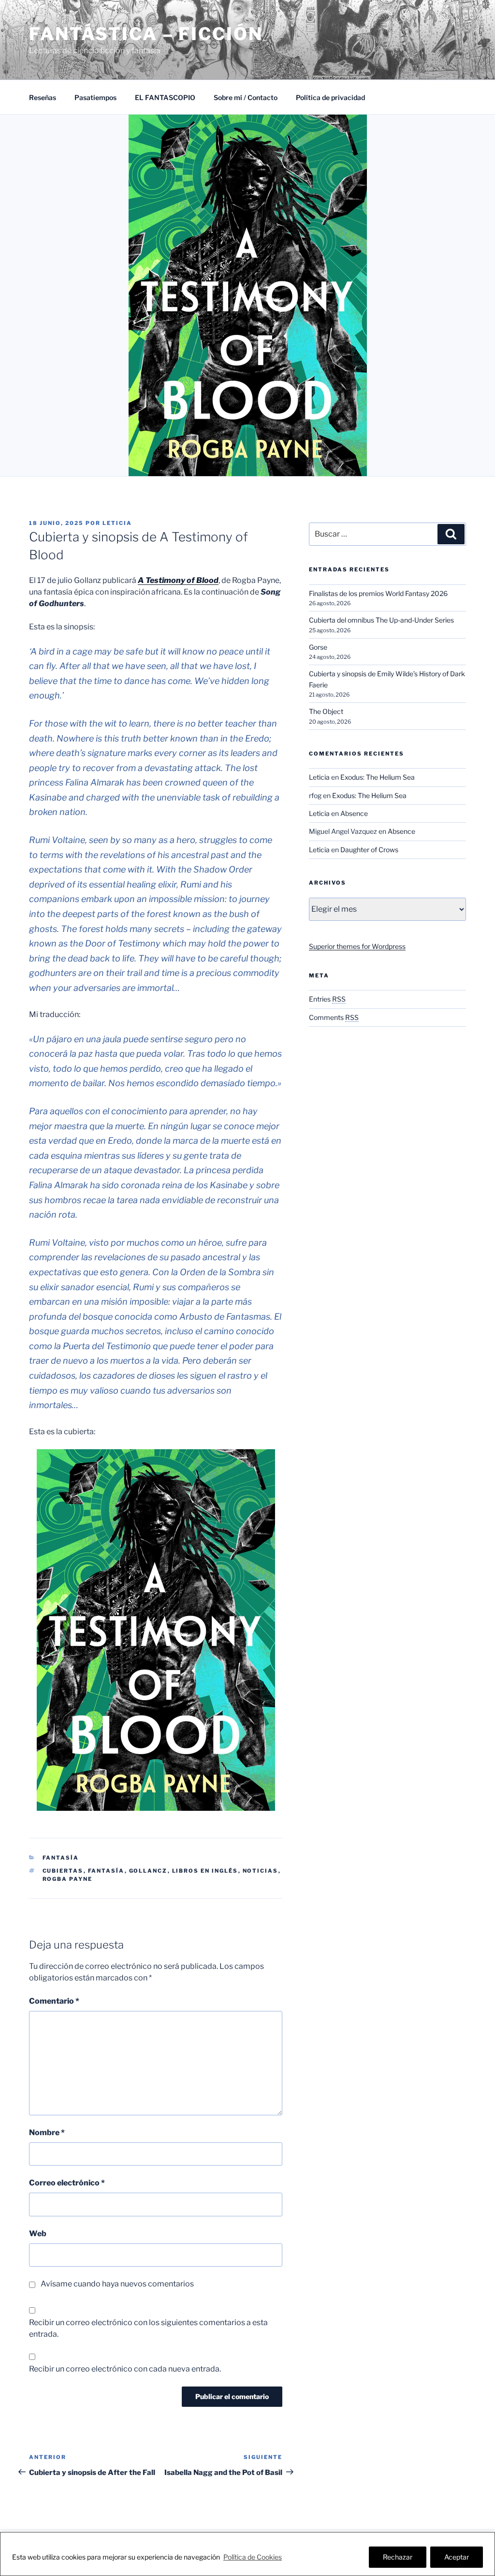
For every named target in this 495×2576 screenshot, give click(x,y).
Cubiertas (63, 1871)
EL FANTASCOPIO (165, 97)
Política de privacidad (330, 97)
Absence (354, 813)
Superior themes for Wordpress (357, 946)
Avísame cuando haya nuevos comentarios (117, 2284)
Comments (334, 1017)
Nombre (47, 2132)
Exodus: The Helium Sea (378, 777)
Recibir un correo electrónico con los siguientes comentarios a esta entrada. (148, 2328)
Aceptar (457, 2557)
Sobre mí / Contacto (246, 97)
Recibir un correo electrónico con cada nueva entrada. (125, 2369)
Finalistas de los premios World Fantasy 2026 (378, 593)
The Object (326, 711)
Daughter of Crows (369, 850)
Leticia (117, 523)
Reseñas (43, 97)
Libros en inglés (205, 1871)
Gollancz (148, 1871)
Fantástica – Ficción (146, 34)
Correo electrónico (67, 2183)
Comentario (54, 2001)
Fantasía (61, 1858)
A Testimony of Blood (178, 580)
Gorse (318, 647)
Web (38, 2234)
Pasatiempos (95, 97)
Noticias (261, 1871)
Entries (327, 999)
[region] (247, 2554)
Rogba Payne (68, 1879)
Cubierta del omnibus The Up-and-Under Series (381, 620)
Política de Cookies (253, 2557)
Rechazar (398, 2557)
